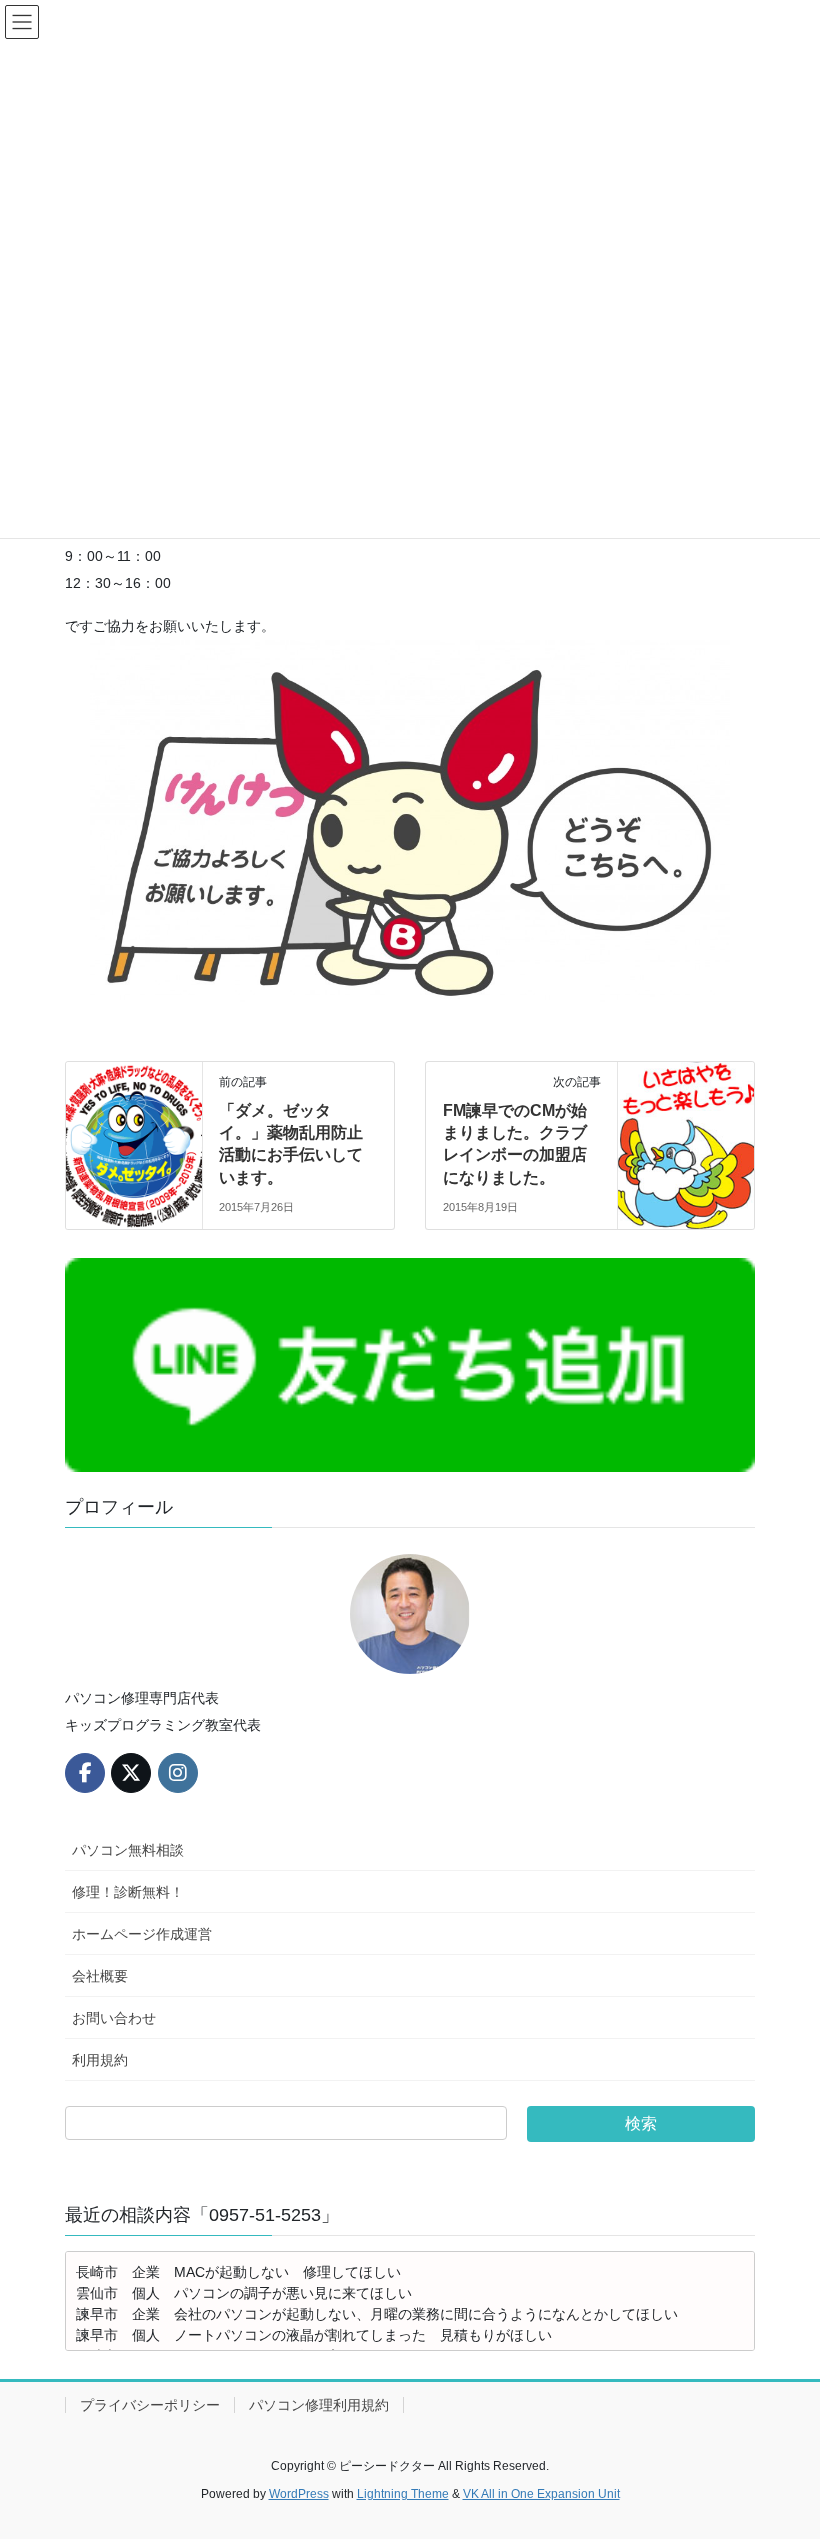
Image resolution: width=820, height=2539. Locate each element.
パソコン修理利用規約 (319, 2405)
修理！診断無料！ (128, 1892)
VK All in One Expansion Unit (541, 2494)
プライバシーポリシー (150, 2405)
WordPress (299, 2494)
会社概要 (100, 1976)
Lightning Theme (403, 2494)
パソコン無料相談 (128, 1850)
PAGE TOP (782, 2445)
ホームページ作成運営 (142, 1934)
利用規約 (100, 2060)
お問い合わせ (114, 2018)
